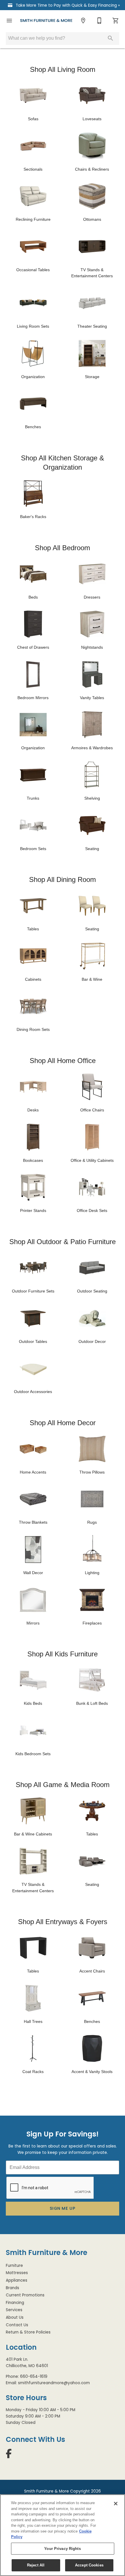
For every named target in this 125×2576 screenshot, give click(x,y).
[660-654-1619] (99, 21)
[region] (63, 2535)
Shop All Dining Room (63, 879)
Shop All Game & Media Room (63, 1785)
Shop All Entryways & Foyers (63, 1922)
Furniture (14, 2266)
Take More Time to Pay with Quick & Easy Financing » (67, 5)
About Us (15, 2317)
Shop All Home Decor (63, 1423)
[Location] (83, 21)
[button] (9, 21)
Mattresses (17, 2273)
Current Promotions (25, 2295)
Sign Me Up (63, 2208)
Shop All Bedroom (63, 548)
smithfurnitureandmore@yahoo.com (54, 2383)
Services (14, 2310)
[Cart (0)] (116, 21)
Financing (15, 2303)
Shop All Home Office (63, 1061)
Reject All (36, 2565)
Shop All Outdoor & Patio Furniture (63, 1242)
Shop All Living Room (63, 69)
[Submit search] (110, 38)
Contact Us (17, 2325)
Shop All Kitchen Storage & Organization (63, 463)
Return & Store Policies (28, 2332)
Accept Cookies (89, 2565)
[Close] (116, 2504)
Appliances (17, 2280)
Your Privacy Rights (62, 2549)
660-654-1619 (34, 2377)
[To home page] (46, 21)
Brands (12, 2288)
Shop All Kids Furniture (63, 1654)
